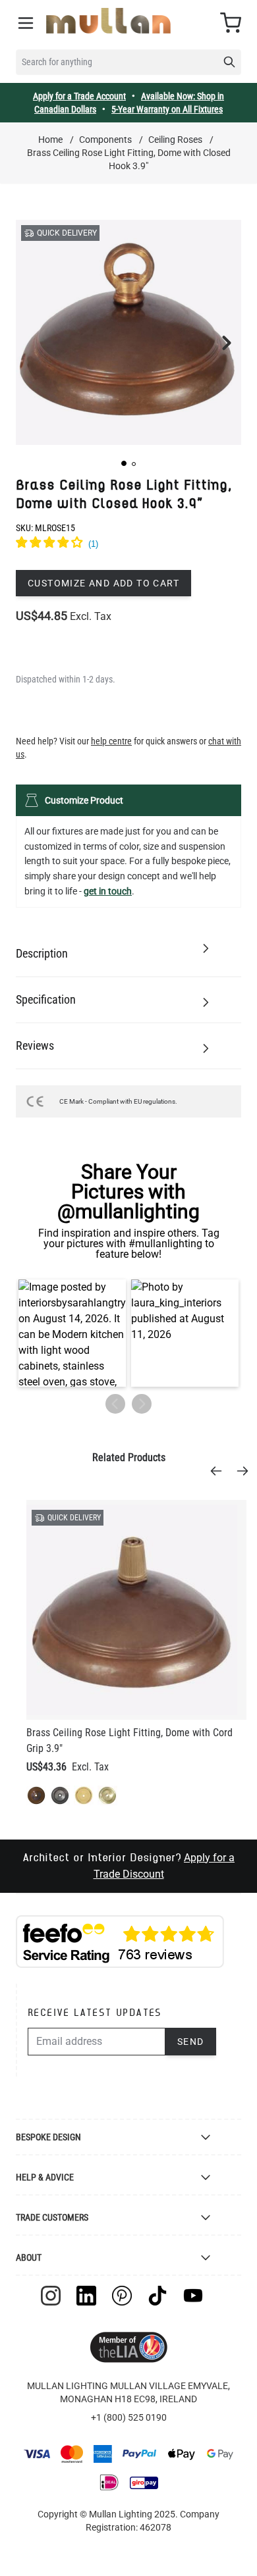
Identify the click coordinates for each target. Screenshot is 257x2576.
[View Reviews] (128, 544)
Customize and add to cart (103, 583)
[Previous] (220, 1471)
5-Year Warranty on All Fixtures (167, 109)
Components (105, 140)
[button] (124, 463)
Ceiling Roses (175, 140)
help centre (111, 741)
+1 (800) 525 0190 (129, 2417)
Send (191, 2042)
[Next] (246, 1471)
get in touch (108, 891)
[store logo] (108, 21)
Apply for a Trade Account (79, 96)
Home (50, 140)
